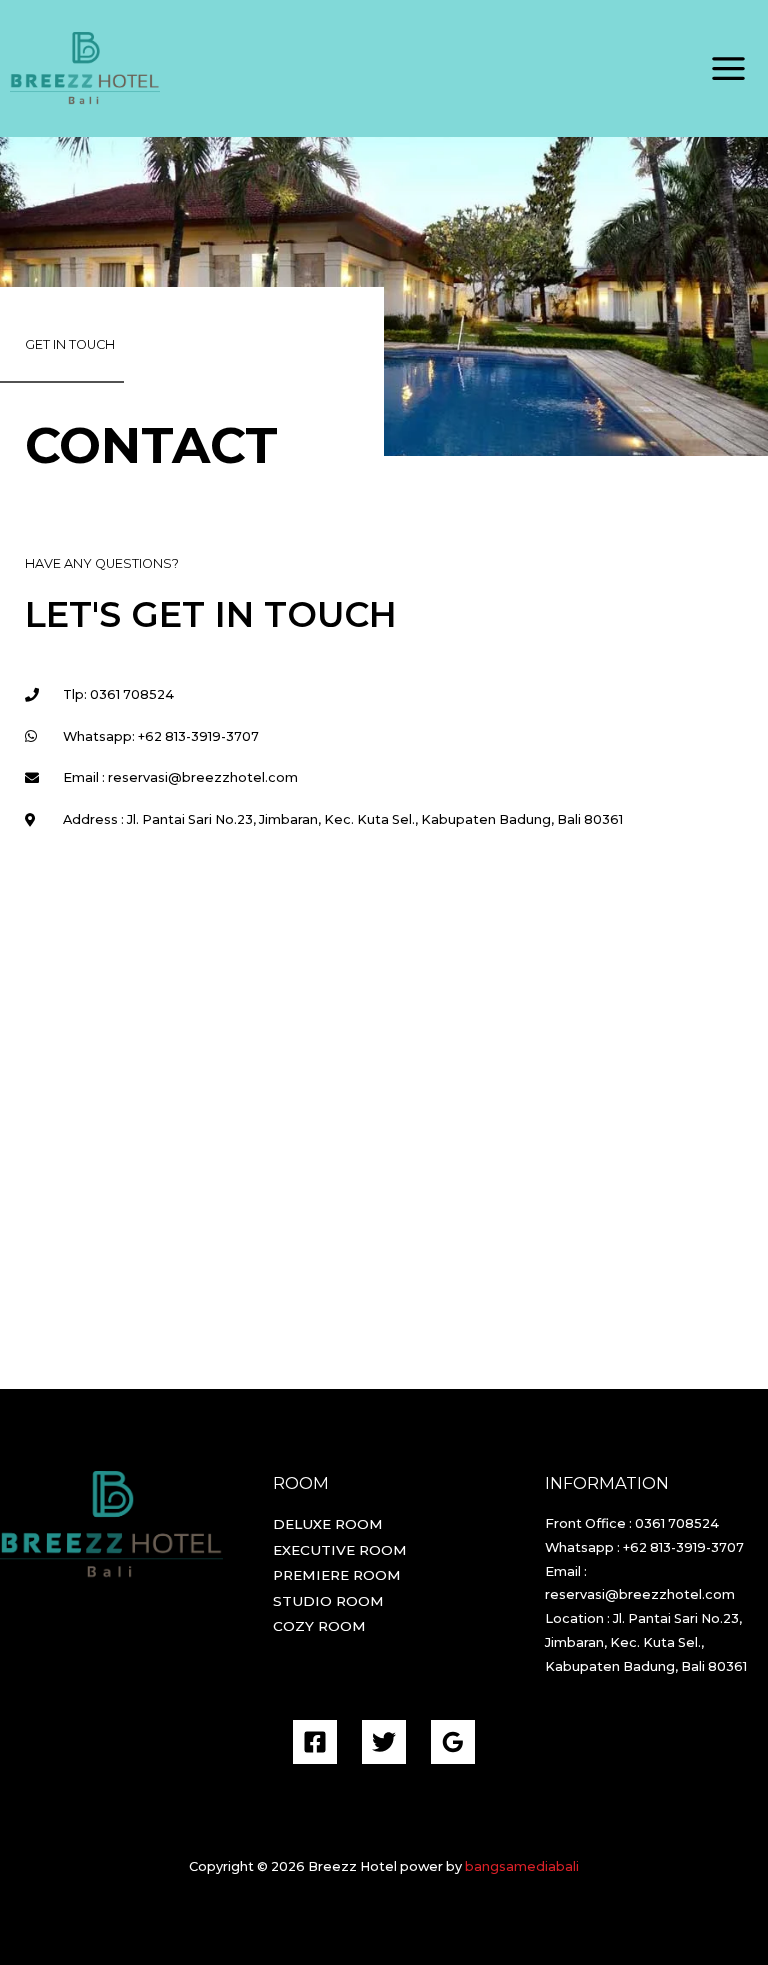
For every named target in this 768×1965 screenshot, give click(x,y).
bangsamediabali (522, 1866)
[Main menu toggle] (729, 69)
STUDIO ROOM (328, 1601)
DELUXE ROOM (328, 1524)
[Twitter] (384, 1742)
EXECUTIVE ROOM (340, 1550)
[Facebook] (315, 1742)
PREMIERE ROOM (337, 1575)
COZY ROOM (319, 1626)
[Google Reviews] (453, 1742)
